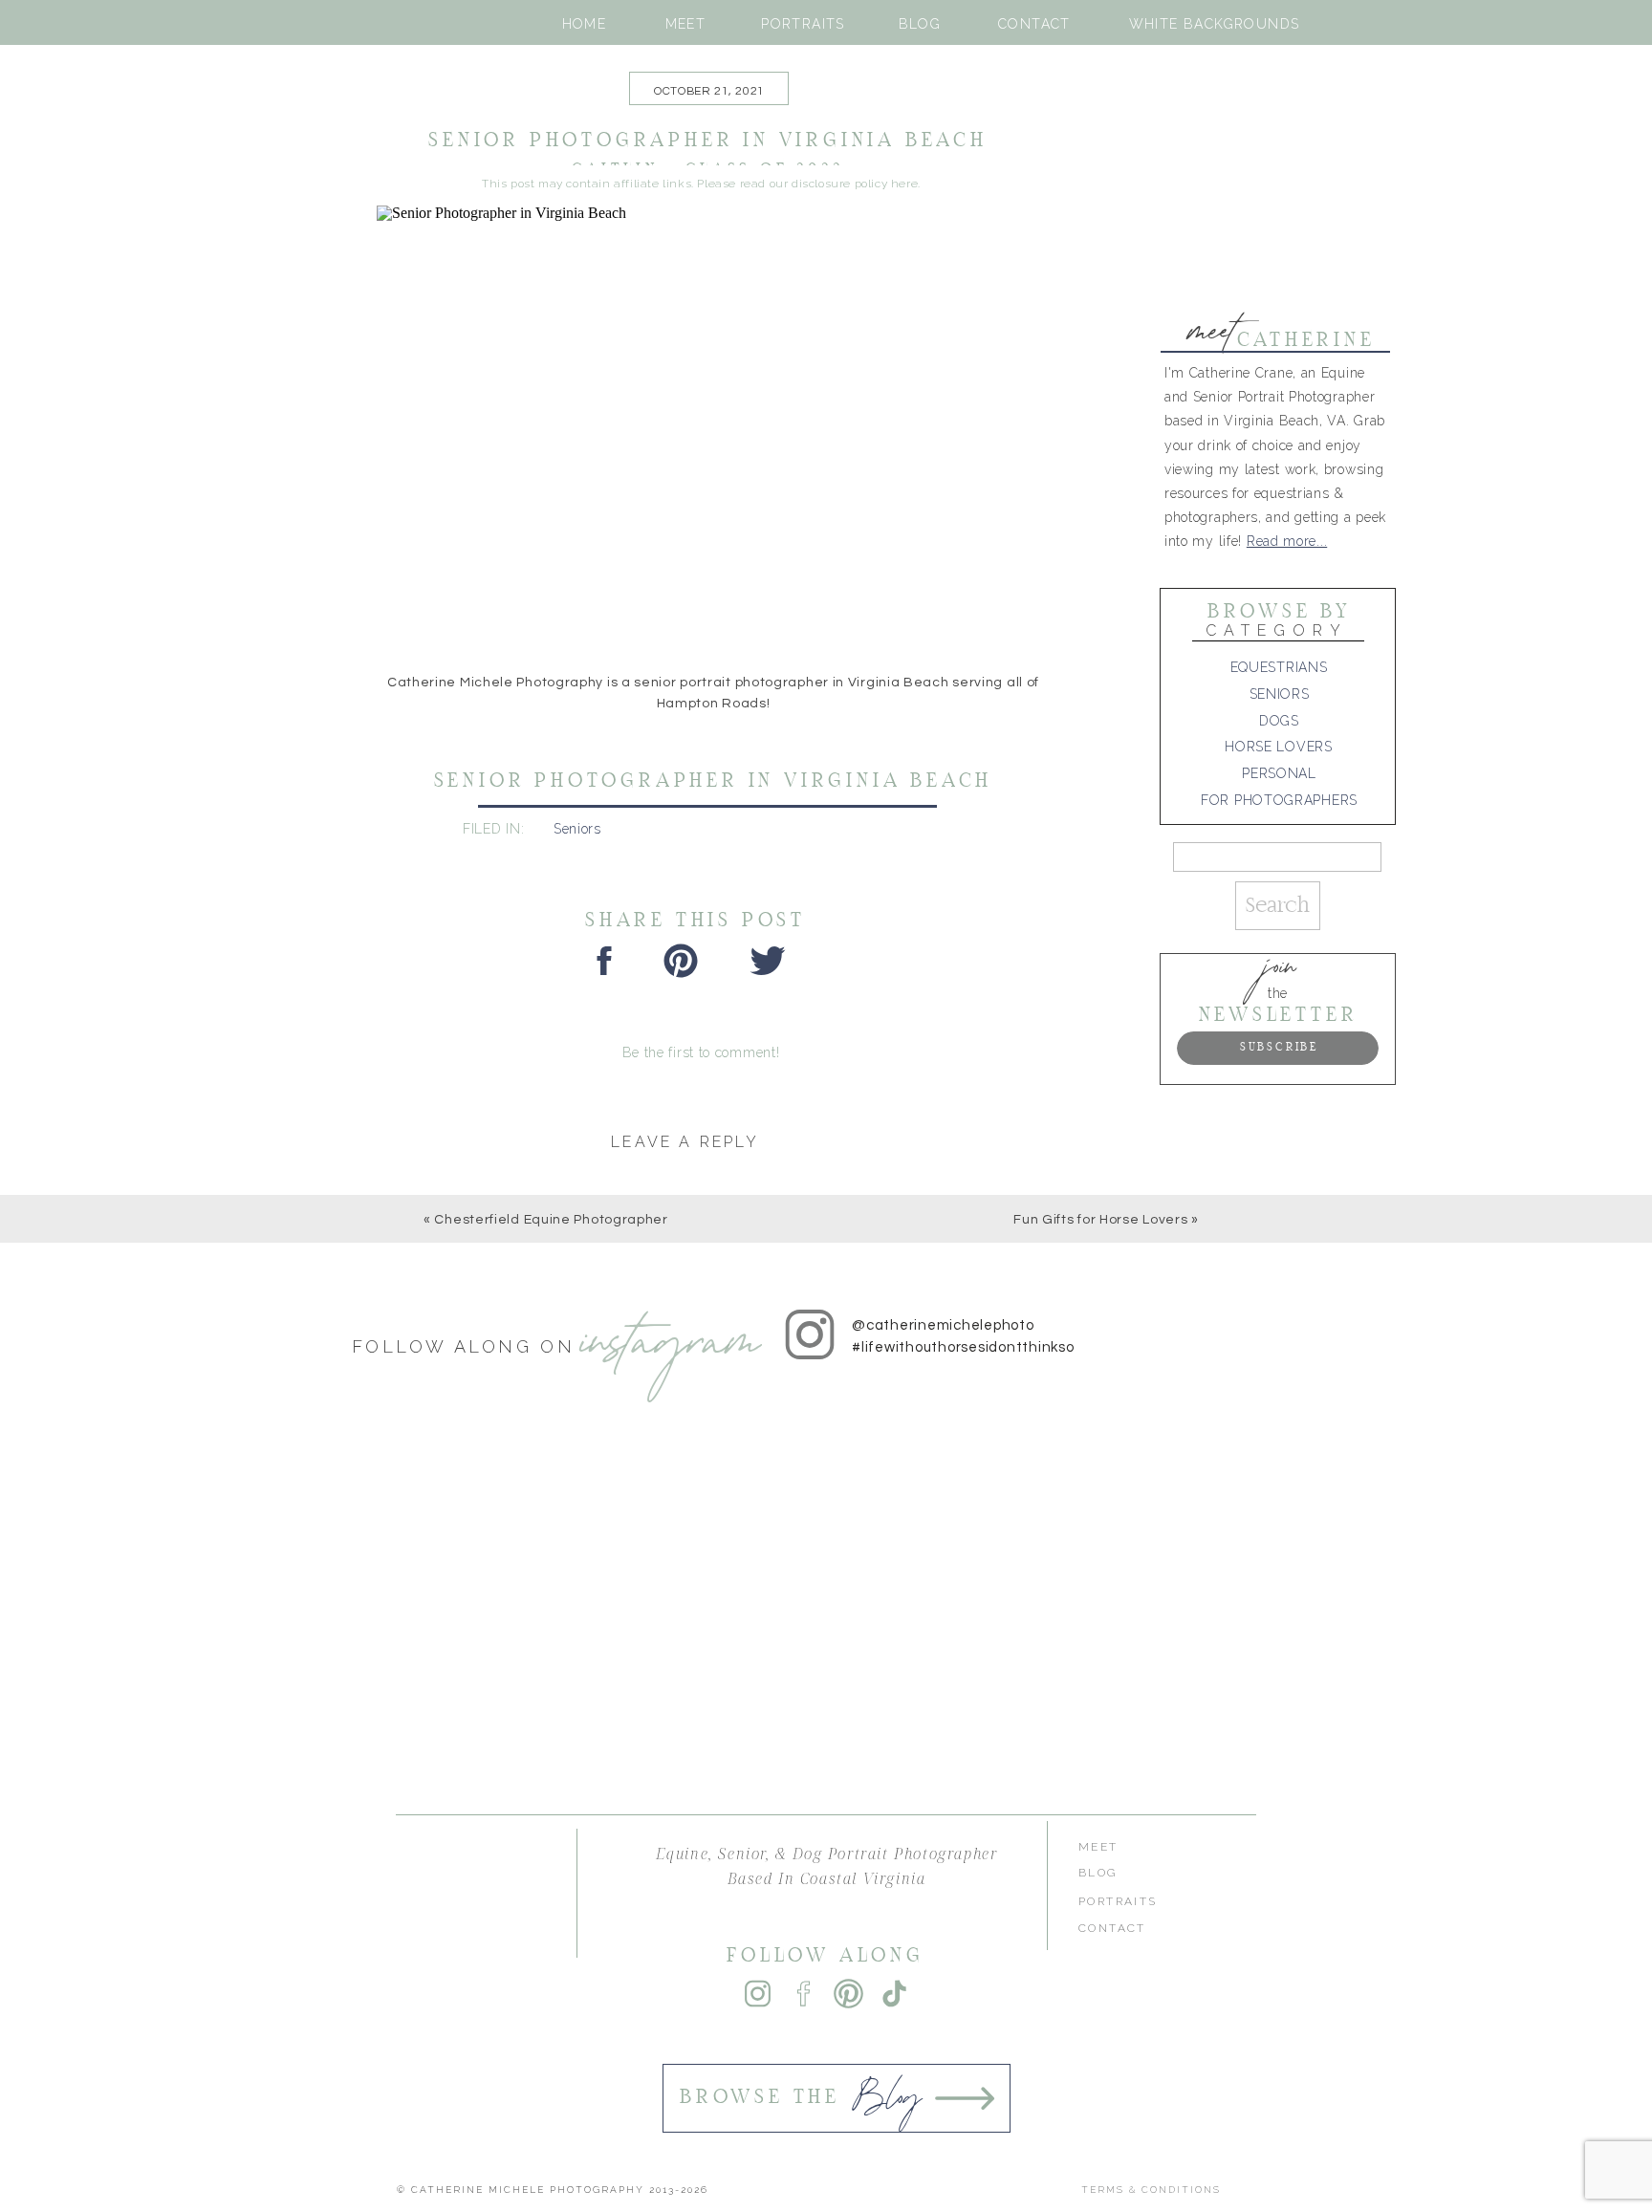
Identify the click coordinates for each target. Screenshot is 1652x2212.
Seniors (577, 829)
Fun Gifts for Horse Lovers (1100, 1220)
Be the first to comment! (701, 1052)
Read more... (1287, 541)
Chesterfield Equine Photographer (551, 1220)
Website (370, 1581)
